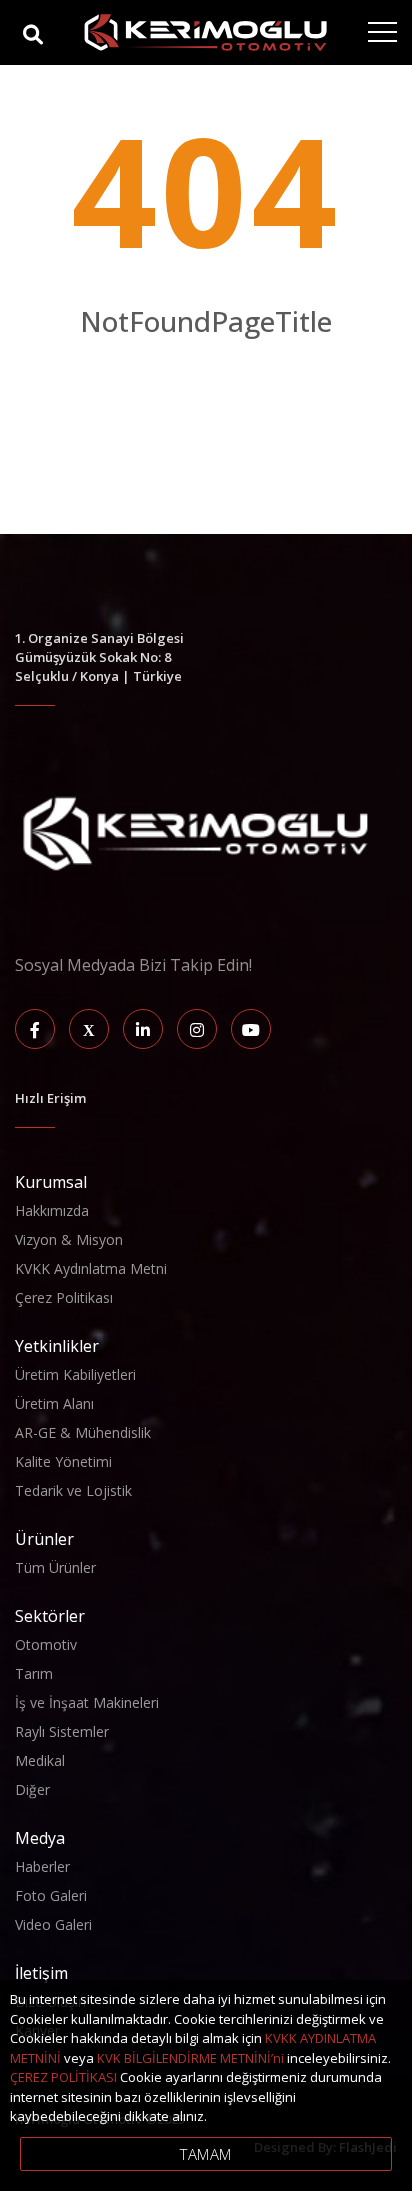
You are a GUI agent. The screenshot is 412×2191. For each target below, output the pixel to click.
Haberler (42, 1866)
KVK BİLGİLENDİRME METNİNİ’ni (190, 2058)
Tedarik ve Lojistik (73, 1490)
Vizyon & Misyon (69, 1239)
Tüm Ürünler (55, 1567)
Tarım (34, 1673)
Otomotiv (46, 1644)
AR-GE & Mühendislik (83, 1432)
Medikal (40, 1760)
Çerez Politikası (64, 1297)
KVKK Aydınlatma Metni (91, 1268)
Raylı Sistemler (62, 1731)
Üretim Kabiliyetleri (75, 1374)
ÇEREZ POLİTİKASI (63, 2077)
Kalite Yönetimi (63, 1461)
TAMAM (206, 2154)
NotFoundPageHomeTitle (206, 363)
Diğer (32, 1789)
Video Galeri (53, 1924)
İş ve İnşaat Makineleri (87, 1702)
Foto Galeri (51, 1895)
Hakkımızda (52, 1210)
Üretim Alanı (54, 1403)
